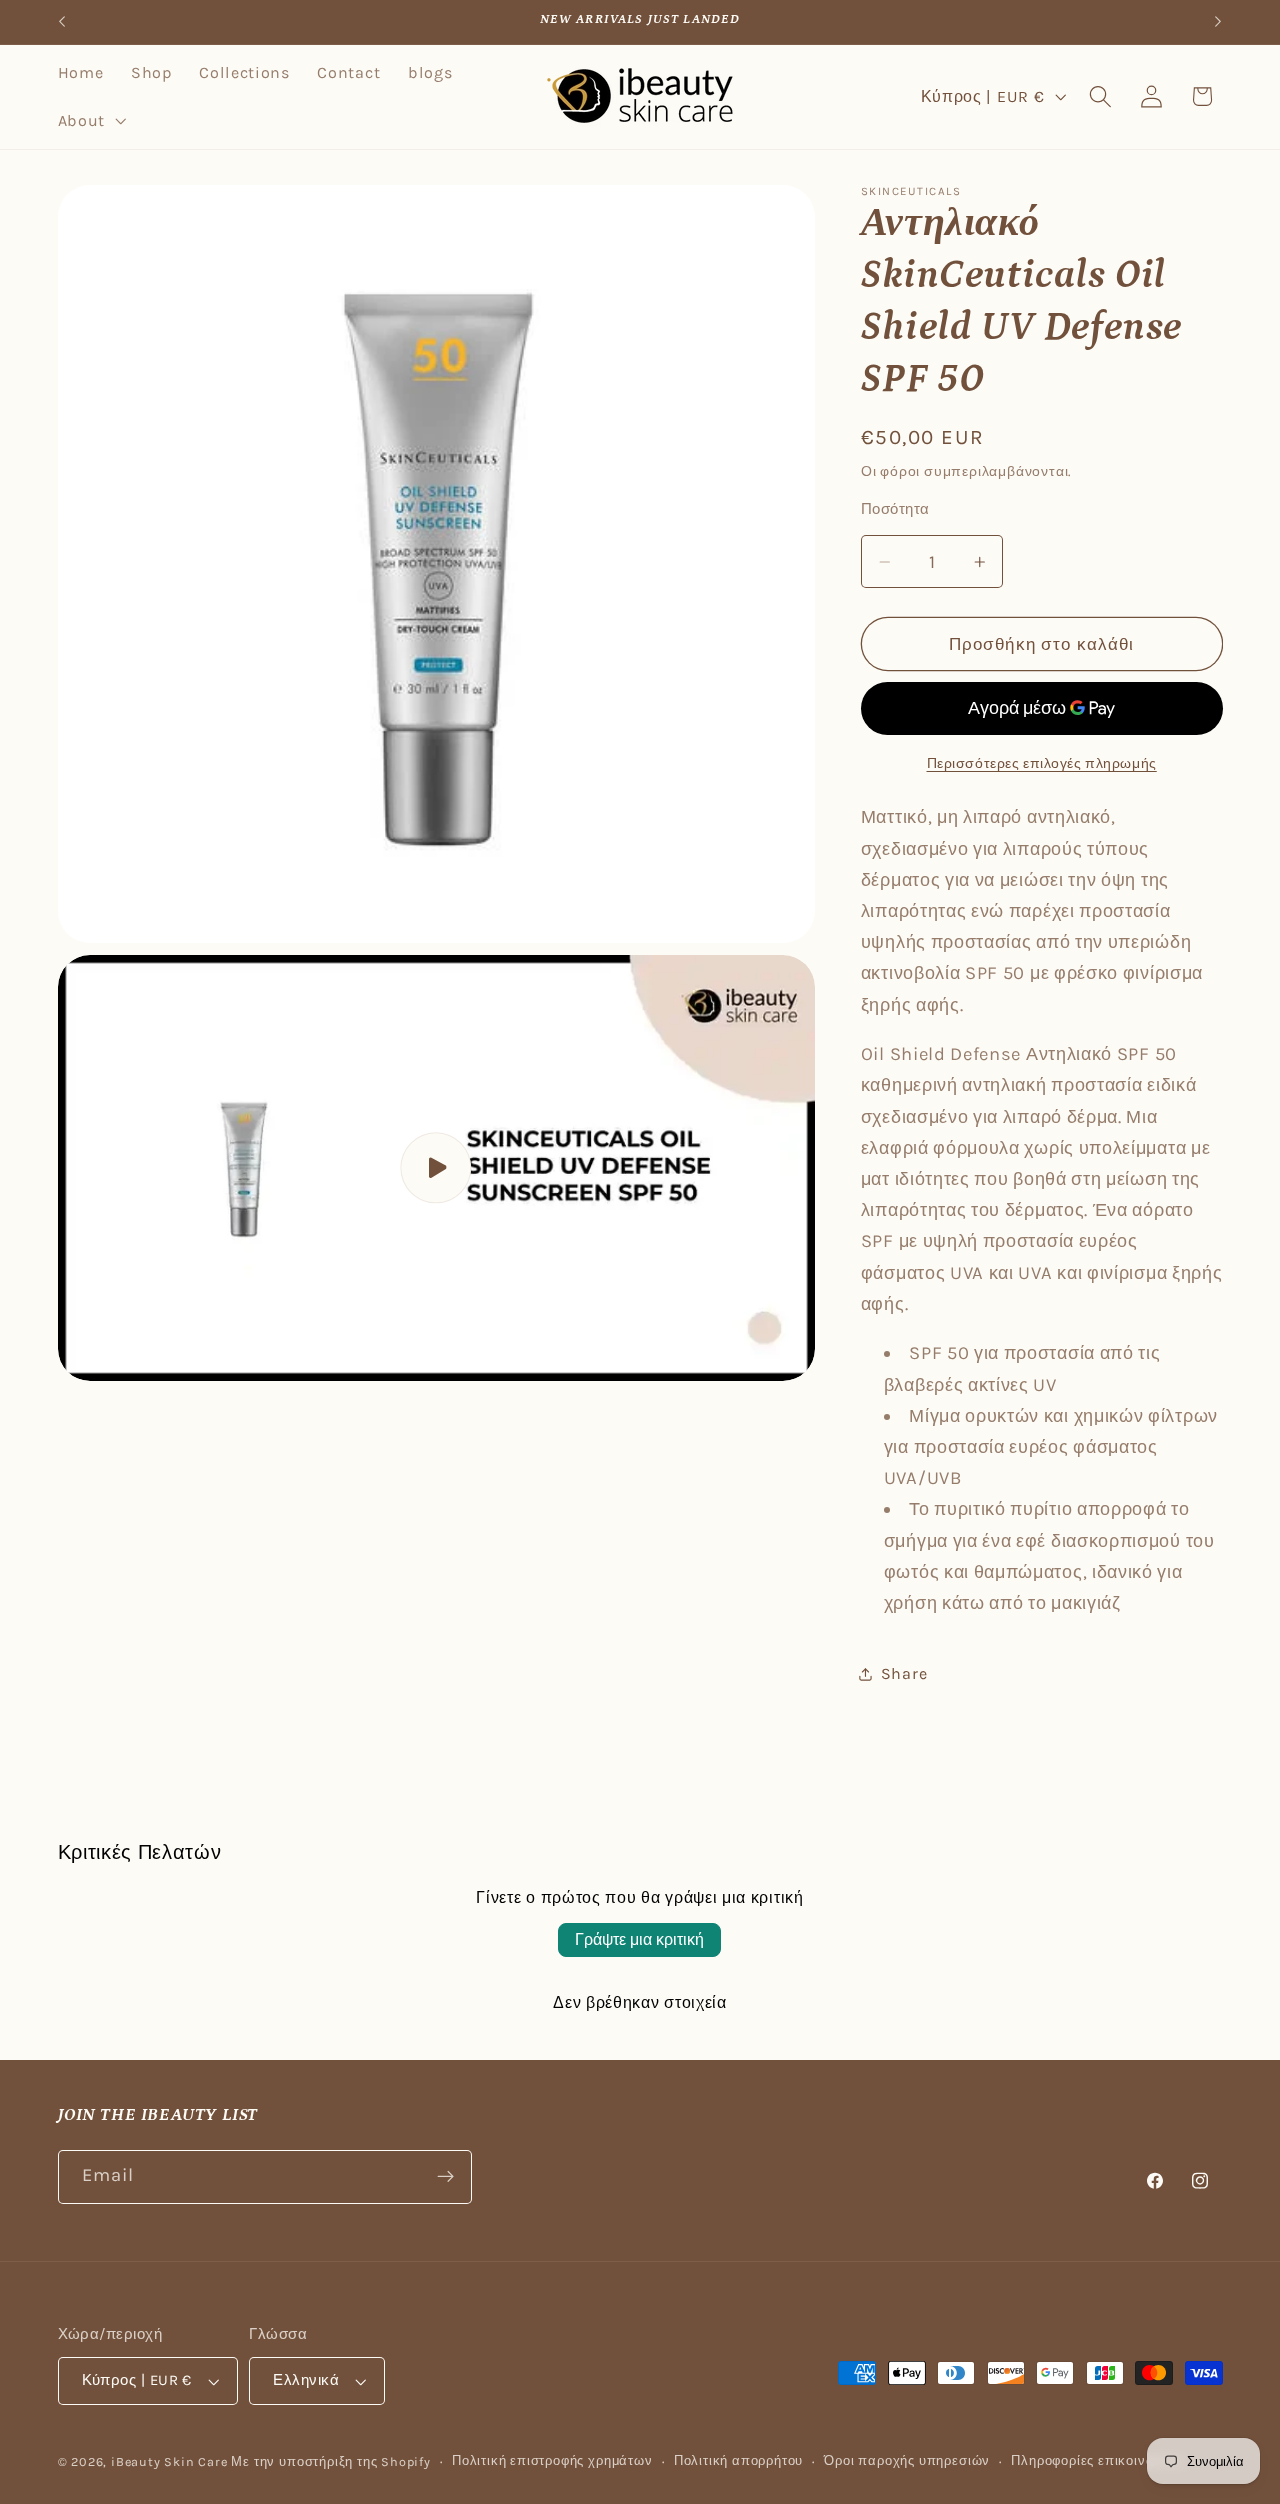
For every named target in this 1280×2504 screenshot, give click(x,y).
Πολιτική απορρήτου (739, 2460)
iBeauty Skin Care (171, 2461)
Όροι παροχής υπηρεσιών (907, 2460)
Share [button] (904, 1673)
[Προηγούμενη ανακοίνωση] (62, 22)
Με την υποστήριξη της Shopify (330, 2461)
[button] (90, 121)
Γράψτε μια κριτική (639, 1939)
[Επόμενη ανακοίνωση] (1218, 22)
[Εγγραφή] (445, 2177)
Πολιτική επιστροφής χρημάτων (552, 2460)
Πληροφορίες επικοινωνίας (1097, 2460)
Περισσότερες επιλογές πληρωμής (1042, 764)
